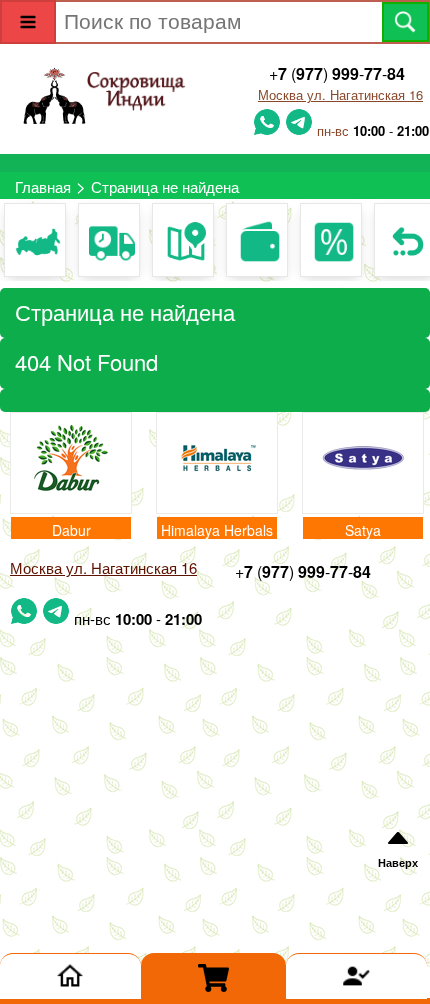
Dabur (71, 530)
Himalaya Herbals (217, 530)
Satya (363, 530)
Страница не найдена (165, 186)
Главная (43, 186)
